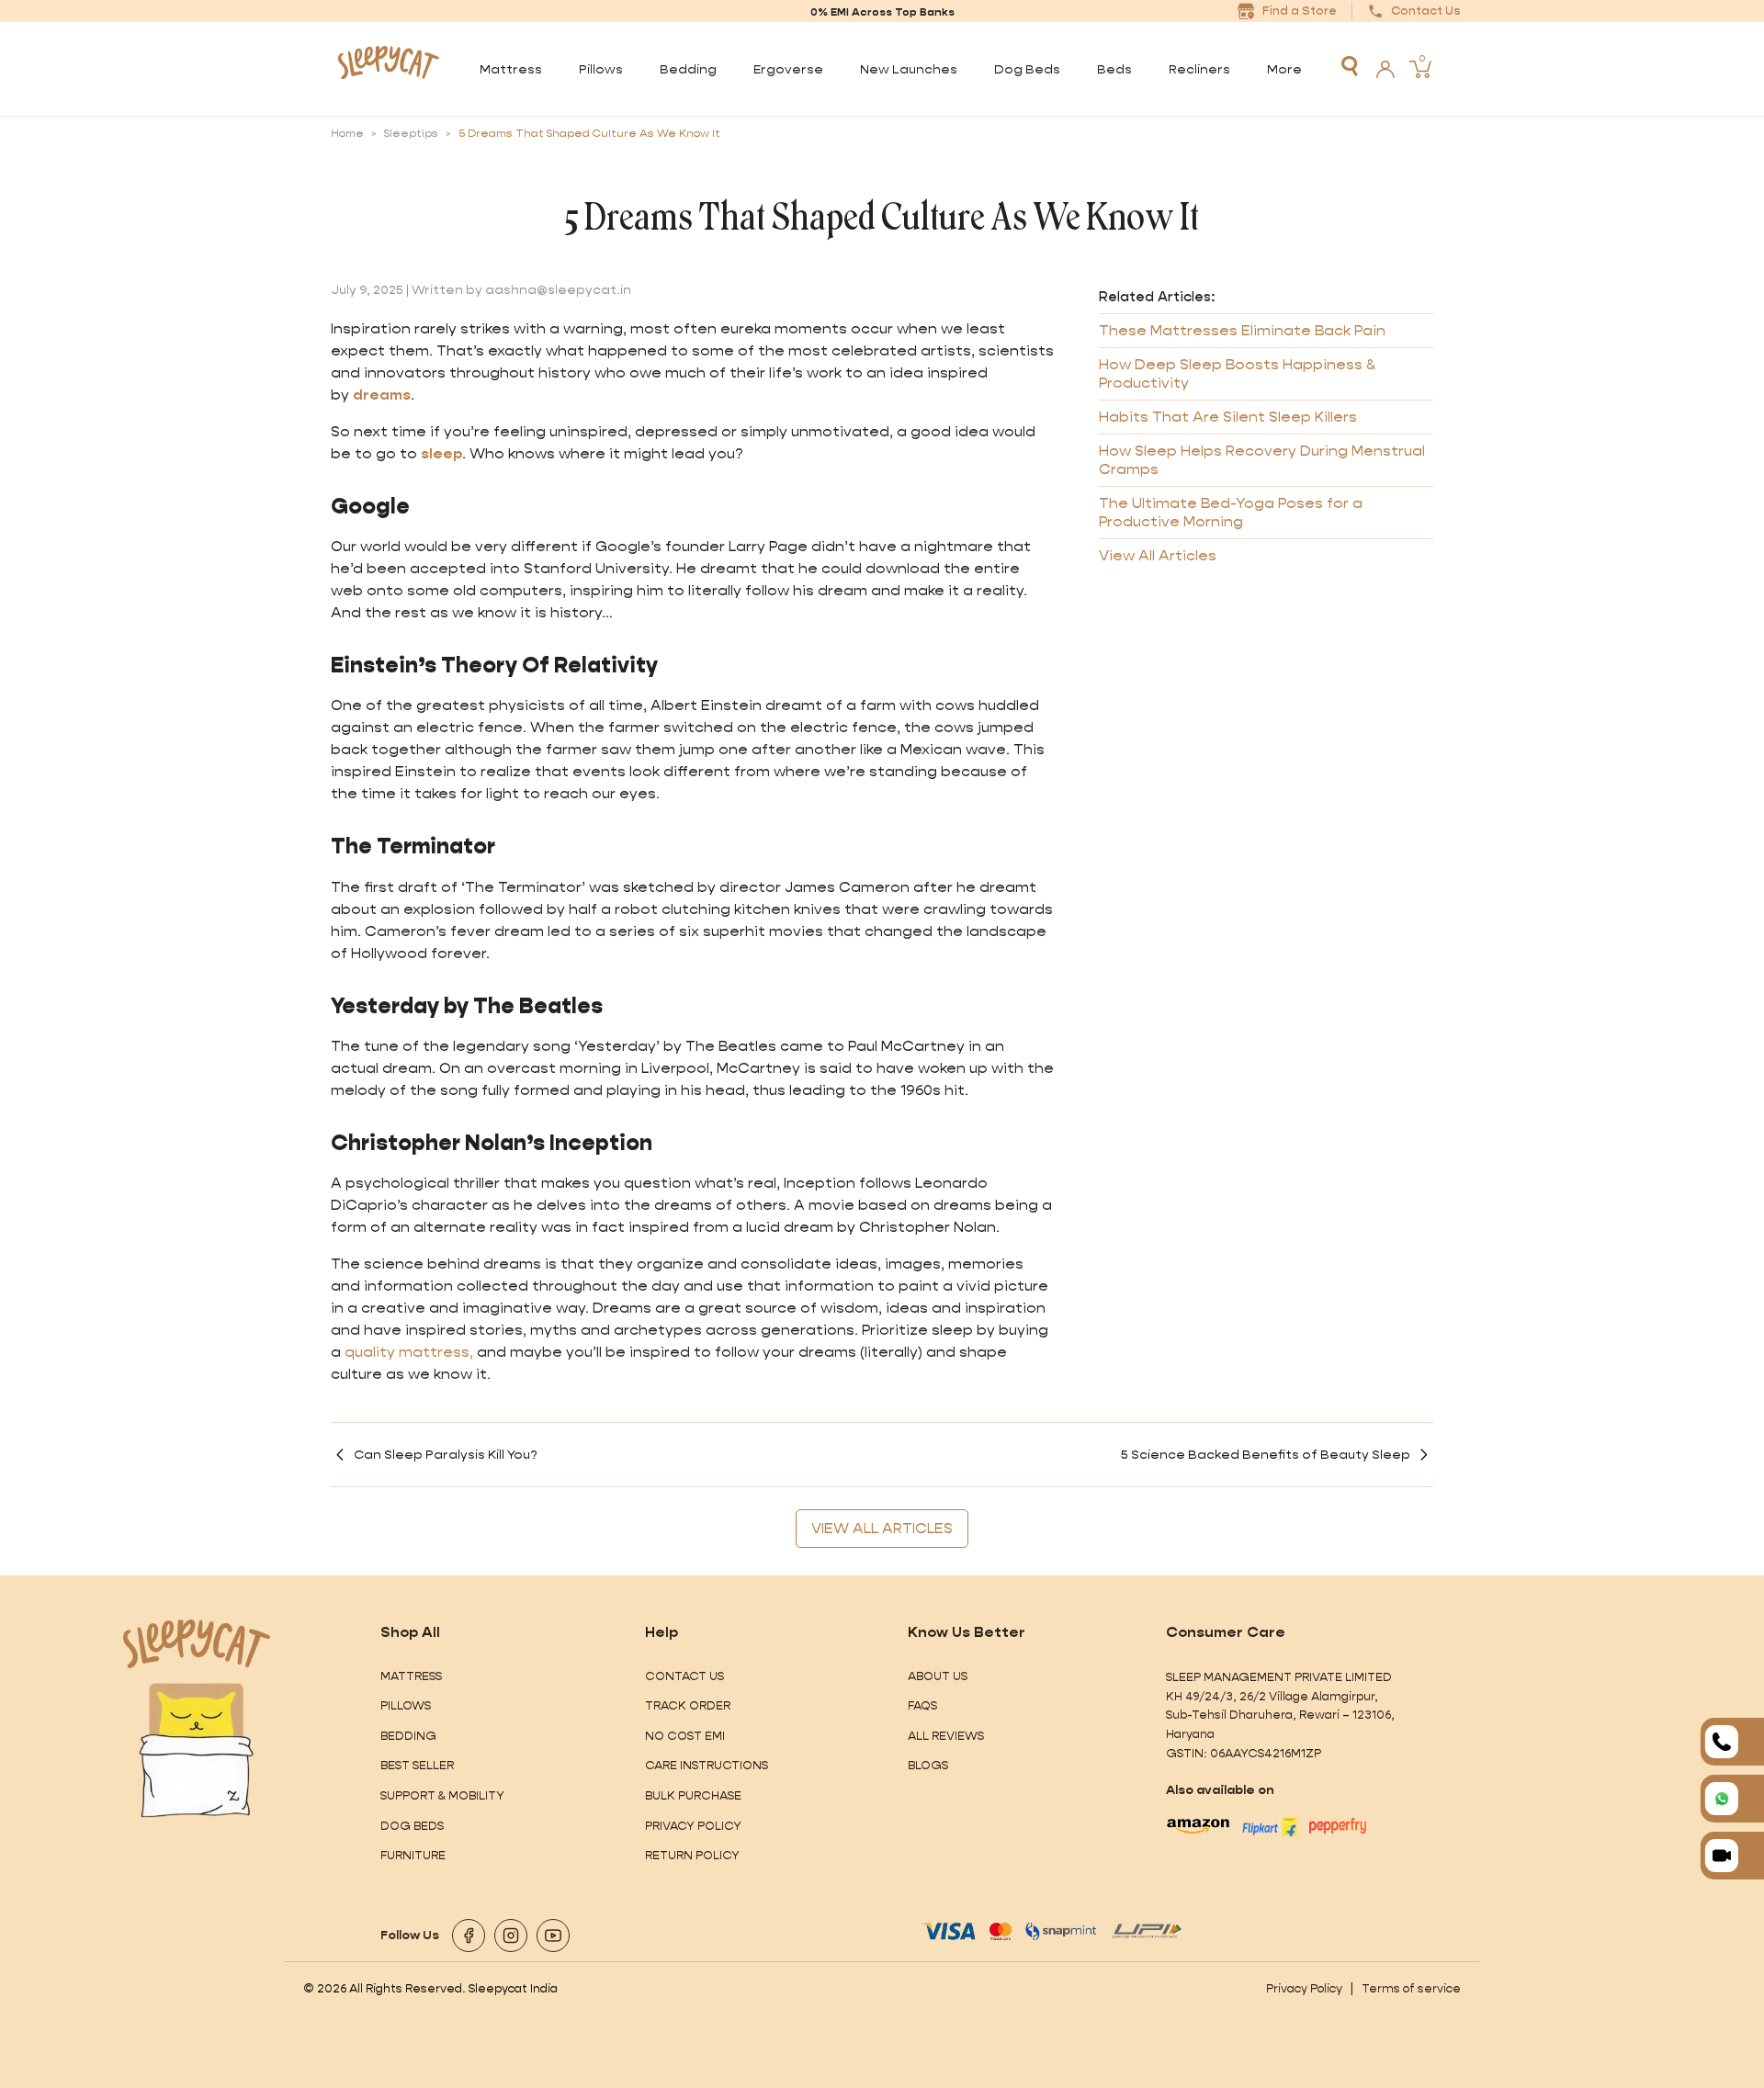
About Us (938, 1676)
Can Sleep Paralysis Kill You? (446, 1454)
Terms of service (1411, 1988)
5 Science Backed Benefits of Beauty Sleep (1266, 1454)
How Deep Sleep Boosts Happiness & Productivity (1237, 373)
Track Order (688, 1705)
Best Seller (417, 1765)
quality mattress (407, 1352)
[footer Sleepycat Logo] (197, 1644)
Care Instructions (707, 1765)
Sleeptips (411, 133)
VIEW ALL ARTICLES (882, 1528)
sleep (441, 453)
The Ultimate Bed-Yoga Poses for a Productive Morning (1231, 512)
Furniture (413, 1855)
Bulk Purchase (693, 1795)
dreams (382, 395)
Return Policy (692, 1855)
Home (347, 133)
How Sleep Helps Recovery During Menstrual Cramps (1262, 460)
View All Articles (1158, 555)
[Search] (1350, 66)
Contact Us (684, 1676)
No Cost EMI (685, 1736)
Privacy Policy (693, 1826)
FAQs (922, 1705)
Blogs (928, 1765)
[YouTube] (553, 1936)
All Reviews (946, 1736)
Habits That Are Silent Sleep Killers (1228, 417)
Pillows (406, 1705)
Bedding (408, 1736)
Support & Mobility (442, 1795)
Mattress (411, 1676)
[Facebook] (469, 1936)
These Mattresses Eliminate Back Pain (1242, 330)
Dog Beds (412, 1826)
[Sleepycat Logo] (388, 69)
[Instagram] (511, 1936)
